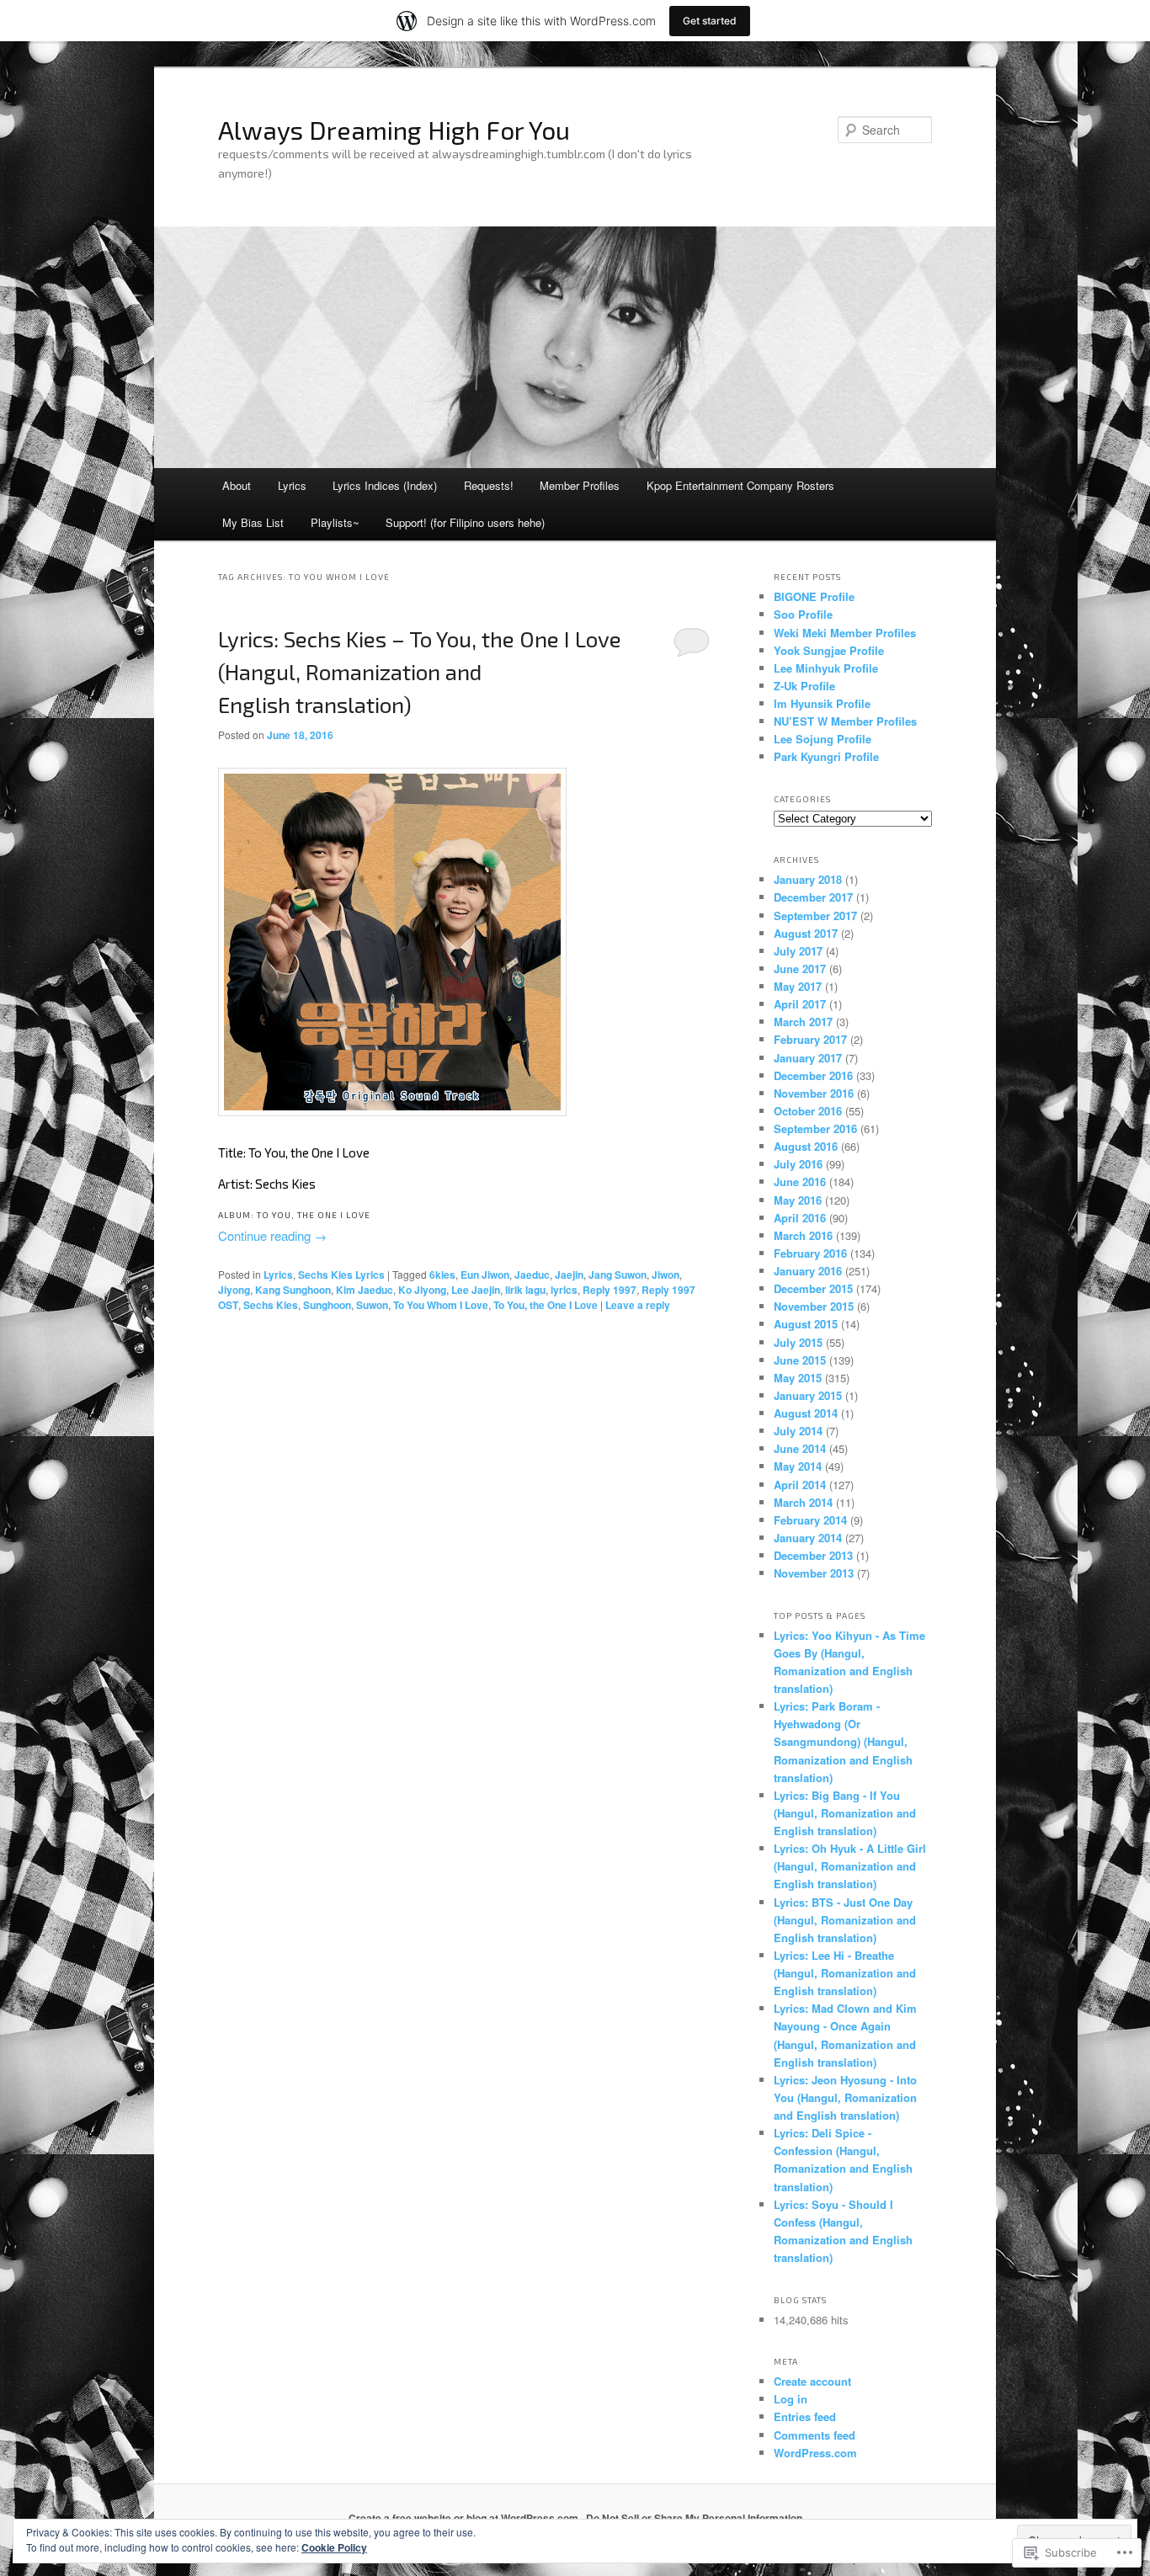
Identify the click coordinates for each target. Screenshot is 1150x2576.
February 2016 (810, 1253)
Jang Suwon (618, 1275)
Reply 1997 (610, 1290)
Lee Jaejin (476, 1290)
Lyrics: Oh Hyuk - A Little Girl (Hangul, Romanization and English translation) (850, 1866)
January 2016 (808, 1271)
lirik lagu (525, 1290)
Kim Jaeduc (365, 1290)
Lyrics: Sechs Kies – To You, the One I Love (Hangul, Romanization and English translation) (420, 671)
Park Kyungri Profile (826, 756)
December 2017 (813, 897)
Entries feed (805, 2416)
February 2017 (810, 1039)
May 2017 (798, 986)
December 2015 (813, 1288)
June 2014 (800, 1448)
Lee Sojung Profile (823, 739)
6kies (442, 1275)
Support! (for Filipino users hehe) (465, 522)
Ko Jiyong (422, 1290)
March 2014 (803, 1502)
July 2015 (798, 1342)
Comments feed (815, 2435)
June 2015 (800, 1360)
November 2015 (814, 1306)
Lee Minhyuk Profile (826, 668)
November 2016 (814, 1093)
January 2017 (808, 1058)
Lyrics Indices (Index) (385, 485)
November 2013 (814, 1573)
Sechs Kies (271, 1305)
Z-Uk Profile (804, 686)
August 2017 (806, 933)
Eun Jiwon (485, 1275)
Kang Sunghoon (293, 1290)
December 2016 (813, 1075)
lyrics (564, 1290)
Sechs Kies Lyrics (341, 1275)
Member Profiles (580, 485)
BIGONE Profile (814, 596)
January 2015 (808, 1395)
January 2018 (808, 879)
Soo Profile (803, 614)
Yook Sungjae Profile (829, 650)
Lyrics (292, 485)
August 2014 (806, 1413)
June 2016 (800, 1182)
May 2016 (798, 1200)
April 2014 (800, 1485)
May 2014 (798, 1466)
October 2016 (808, 1111)
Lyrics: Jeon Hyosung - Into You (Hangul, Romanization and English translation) (845, 2097)
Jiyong (234, 1290)
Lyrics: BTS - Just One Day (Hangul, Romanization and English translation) (845, 1920)
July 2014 (798, 1431)
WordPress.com (815, 2453)
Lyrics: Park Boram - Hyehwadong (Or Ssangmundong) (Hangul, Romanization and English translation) (843, 1742)
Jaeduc (532, 1275)
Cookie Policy (334, 2547)
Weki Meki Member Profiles (845, 633)
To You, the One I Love (546, 1305)
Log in (791, 2399)
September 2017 (815, 915)
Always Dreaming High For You (394, 130)
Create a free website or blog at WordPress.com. (465, 2518)
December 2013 (813, 1555)
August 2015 (806, 1324)
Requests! (489, 485)
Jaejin (569, 1275)
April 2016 (800, 1218)
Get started (710, 21)
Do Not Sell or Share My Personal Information (694, 2518)
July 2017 (798, 951)
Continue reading (272, 1235)
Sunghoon (327, 1305)
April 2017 (800, 1004)
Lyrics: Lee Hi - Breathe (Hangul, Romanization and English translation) (845, 1973)
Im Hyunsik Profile (822, 703)
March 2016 (803, 1235)
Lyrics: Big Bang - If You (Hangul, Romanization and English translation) (845, 1813)
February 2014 (810, 1520)
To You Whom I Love (441, 1305)
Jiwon (666, 1275)
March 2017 (803, 1022)
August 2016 (806, 1146)
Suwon (372, 1305)
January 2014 (808, 1538)
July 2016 (798, 1164)
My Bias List (253, 522)
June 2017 (800, 969)
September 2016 (815, 1128)
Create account (812, 2381)
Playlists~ (335, 522)
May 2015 (798, 1378)
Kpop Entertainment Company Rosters (740, 485)
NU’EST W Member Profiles (845, 721)
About (237, 485)
